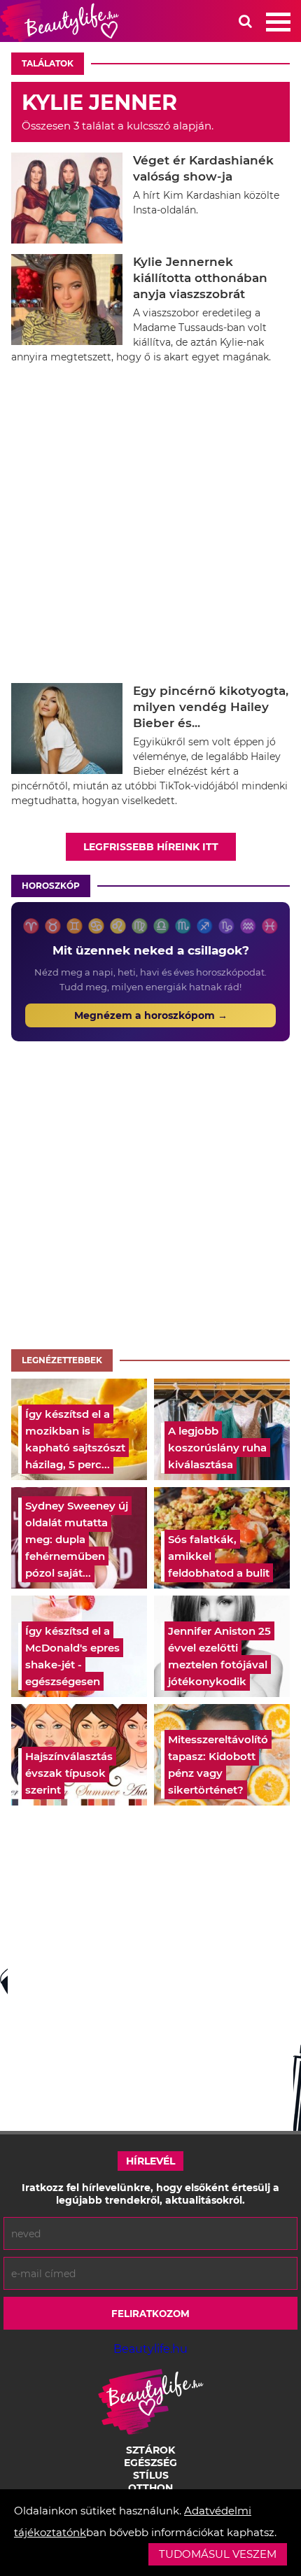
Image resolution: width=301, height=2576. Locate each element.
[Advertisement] (150, 526)
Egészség (150, 2463)
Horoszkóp (51, 886)
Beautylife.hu (150, 2349)
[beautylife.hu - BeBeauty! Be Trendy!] (59, 21)
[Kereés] (245, 21)
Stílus (151, 2475)
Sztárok (150, 2450)
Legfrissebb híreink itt (151, 847)
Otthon (150, 2488)
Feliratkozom (150, 2314)
